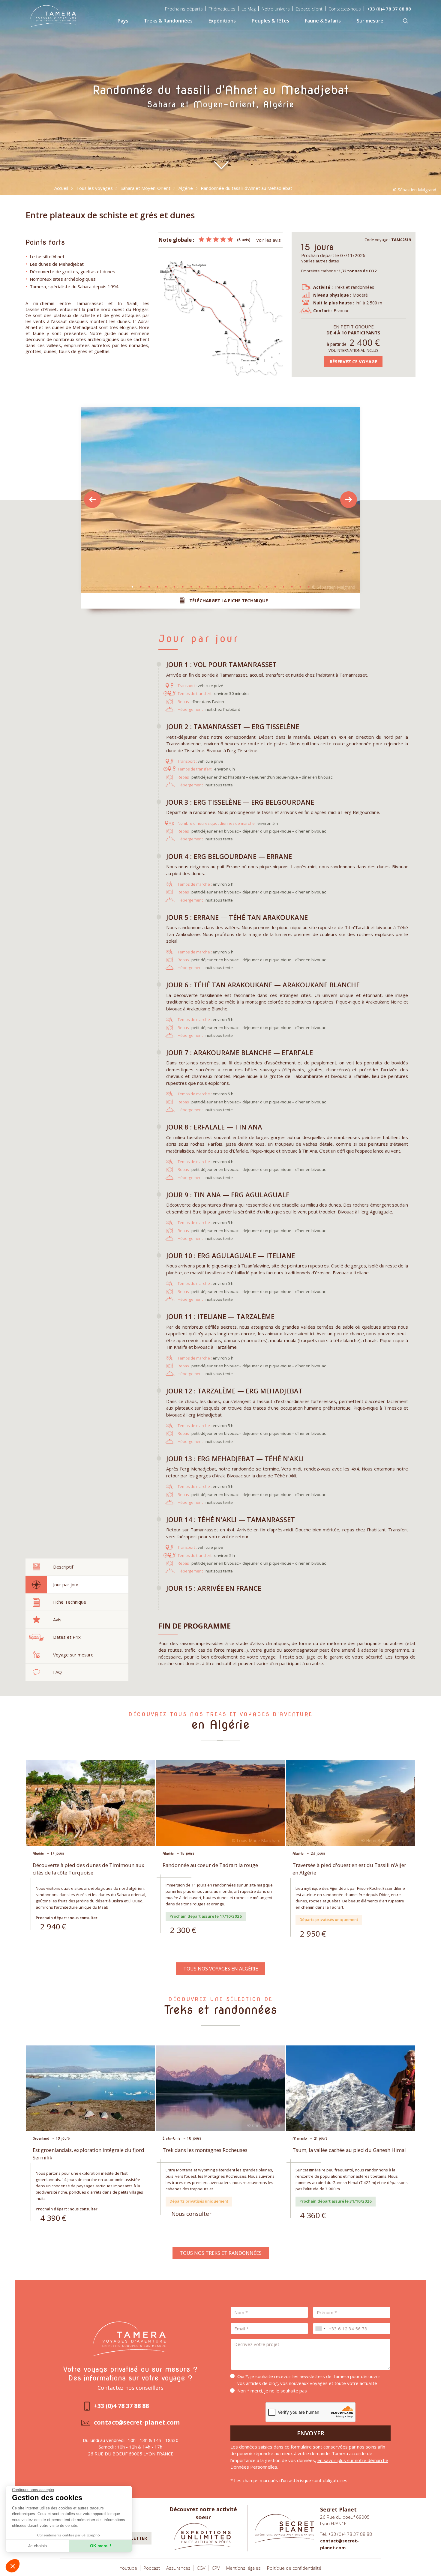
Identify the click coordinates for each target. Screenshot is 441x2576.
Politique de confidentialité (294, 2568)
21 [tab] (300, 587)
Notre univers (276, 9)
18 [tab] (275, 587)
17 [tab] (267, 587)
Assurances (178, 2568)
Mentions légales (243, 2568)
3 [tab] (149, 587)
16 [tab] (258, 587)
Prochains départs (184, 9)
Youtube (129, 2568)
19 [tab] (283, 587)
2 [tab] (141, 587)
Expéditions (222, 21)
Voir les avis (268, 240)
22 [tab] (309, 587)
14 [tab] (241, 587)
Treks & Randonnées (168, 21)
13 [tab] (233, 587)
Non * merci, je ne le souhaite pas (272, 2391)
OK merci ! (101, 2546)
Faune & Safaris (323, 21)
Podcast (152, 2568)
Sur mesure (370, 21)
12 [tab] (225, 587)
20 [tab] (292, 587)
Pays (123, 21)
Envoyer (311, 2433)
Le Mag (249, 9)
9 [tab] (199, 587)
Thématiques (222, 9)
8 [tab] (191, 587)
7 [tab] (183, 587)
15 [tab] (250, 587)
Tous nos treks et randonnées (221, 2253)
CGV (201, 2568)
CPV (216, 2568)
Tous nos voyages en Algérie (221, 1969)
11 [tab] (216, 587)
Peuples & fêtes (270, 21)
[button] (13, 2566)
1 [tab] (132, 587)
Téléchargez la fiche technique (229, 600)
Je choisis (37, 2546)
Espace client (309, 9)
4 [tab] (157, 587)
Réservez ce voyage (353, 361)
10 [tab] (208, 587)
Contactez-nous (345, 9)
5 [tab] (166, 587)
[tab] (77, 1567)
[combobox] (320, 2329)
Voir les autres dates (320, 261)
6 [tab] (174, 587)
